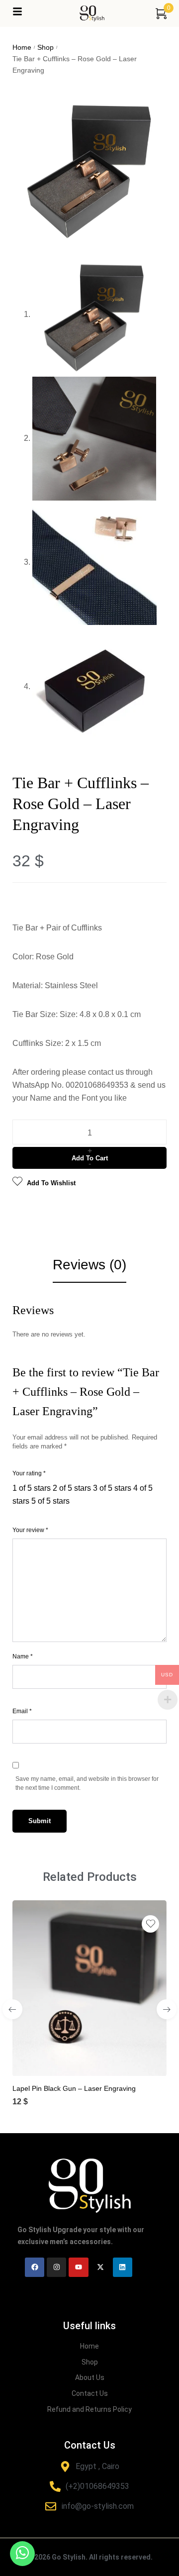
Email (22, 1711)
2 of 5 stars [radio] (72, 1488)
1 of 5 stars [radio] (32, 1488)
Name (23, 1656)
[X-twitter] (101, 2267)
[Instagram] (56, 2267)
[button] (79, 2060)
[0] (161, 13)
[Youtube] (78, 2267)
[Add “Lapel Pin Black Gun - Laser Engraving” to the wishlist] (150, 1924)
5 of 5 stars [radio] (50, 1501)
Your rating (29, 1473)
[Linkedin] (123, 2267)
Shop (45, 47)
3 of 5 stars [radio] (112, 1488)
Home (22, 47)
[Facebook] (35, 2267)
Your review (30, 1530)
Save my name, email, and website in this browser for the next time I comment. (87, 1783)
